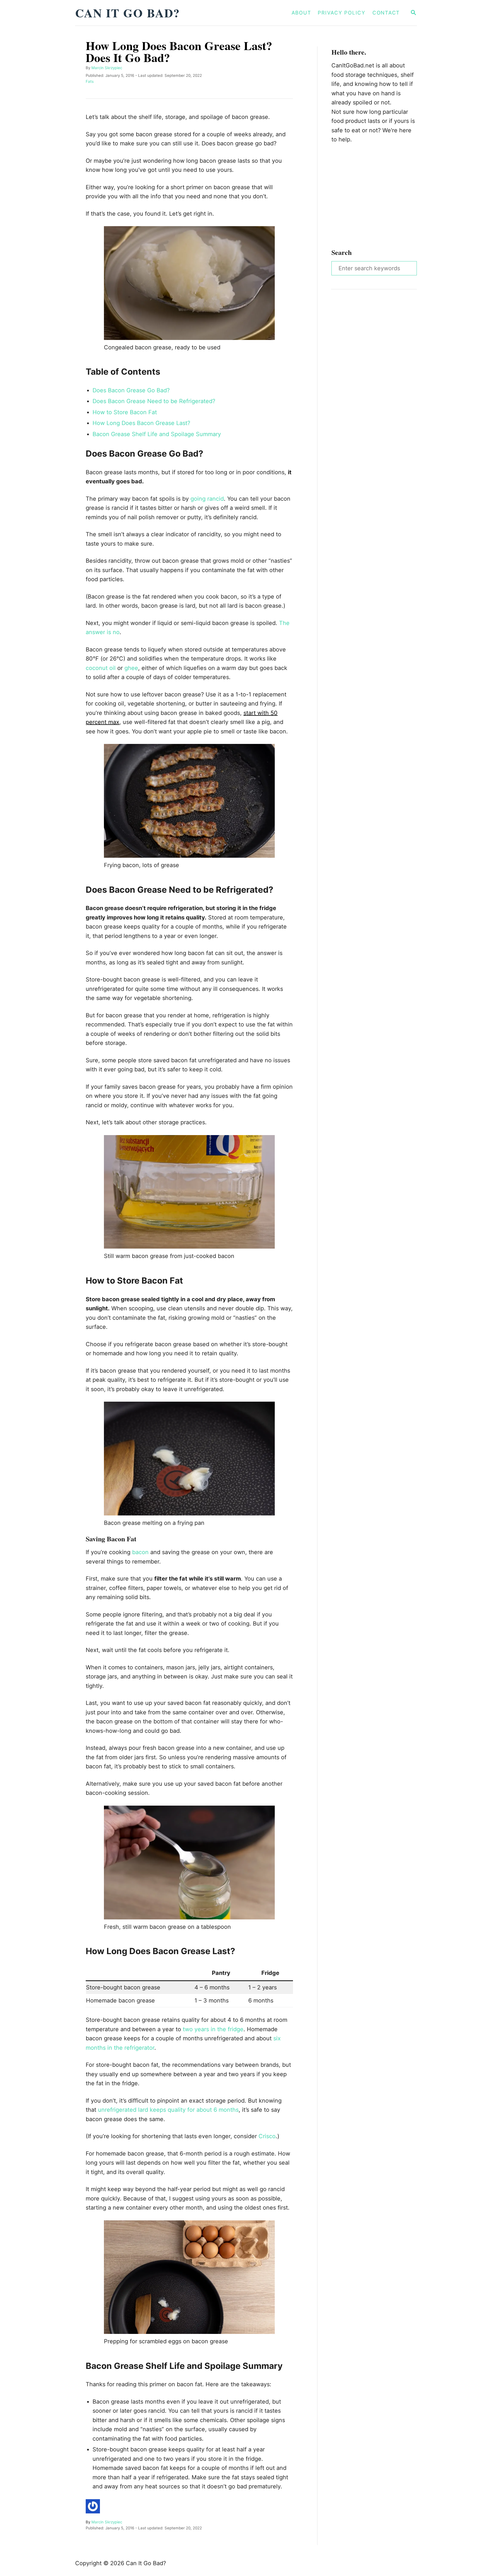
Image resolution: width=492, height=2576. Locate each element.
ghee (131, 668)
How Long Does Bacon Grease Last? (141, 423)
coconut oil (101, 668)
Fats (90, 81)
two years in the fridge (213, 2029)
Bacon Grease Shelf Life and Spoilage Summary (157, 434)
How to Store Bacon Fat (125, 412)
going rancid (207, 499)
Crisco (267, 2136)
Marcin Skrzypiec (107, 68)
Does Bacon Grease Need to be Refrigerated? (154, 401)
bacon (140, 1552)
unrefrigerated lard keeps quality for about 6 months (168, 2110)
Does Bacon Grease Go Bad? (131, 390)
